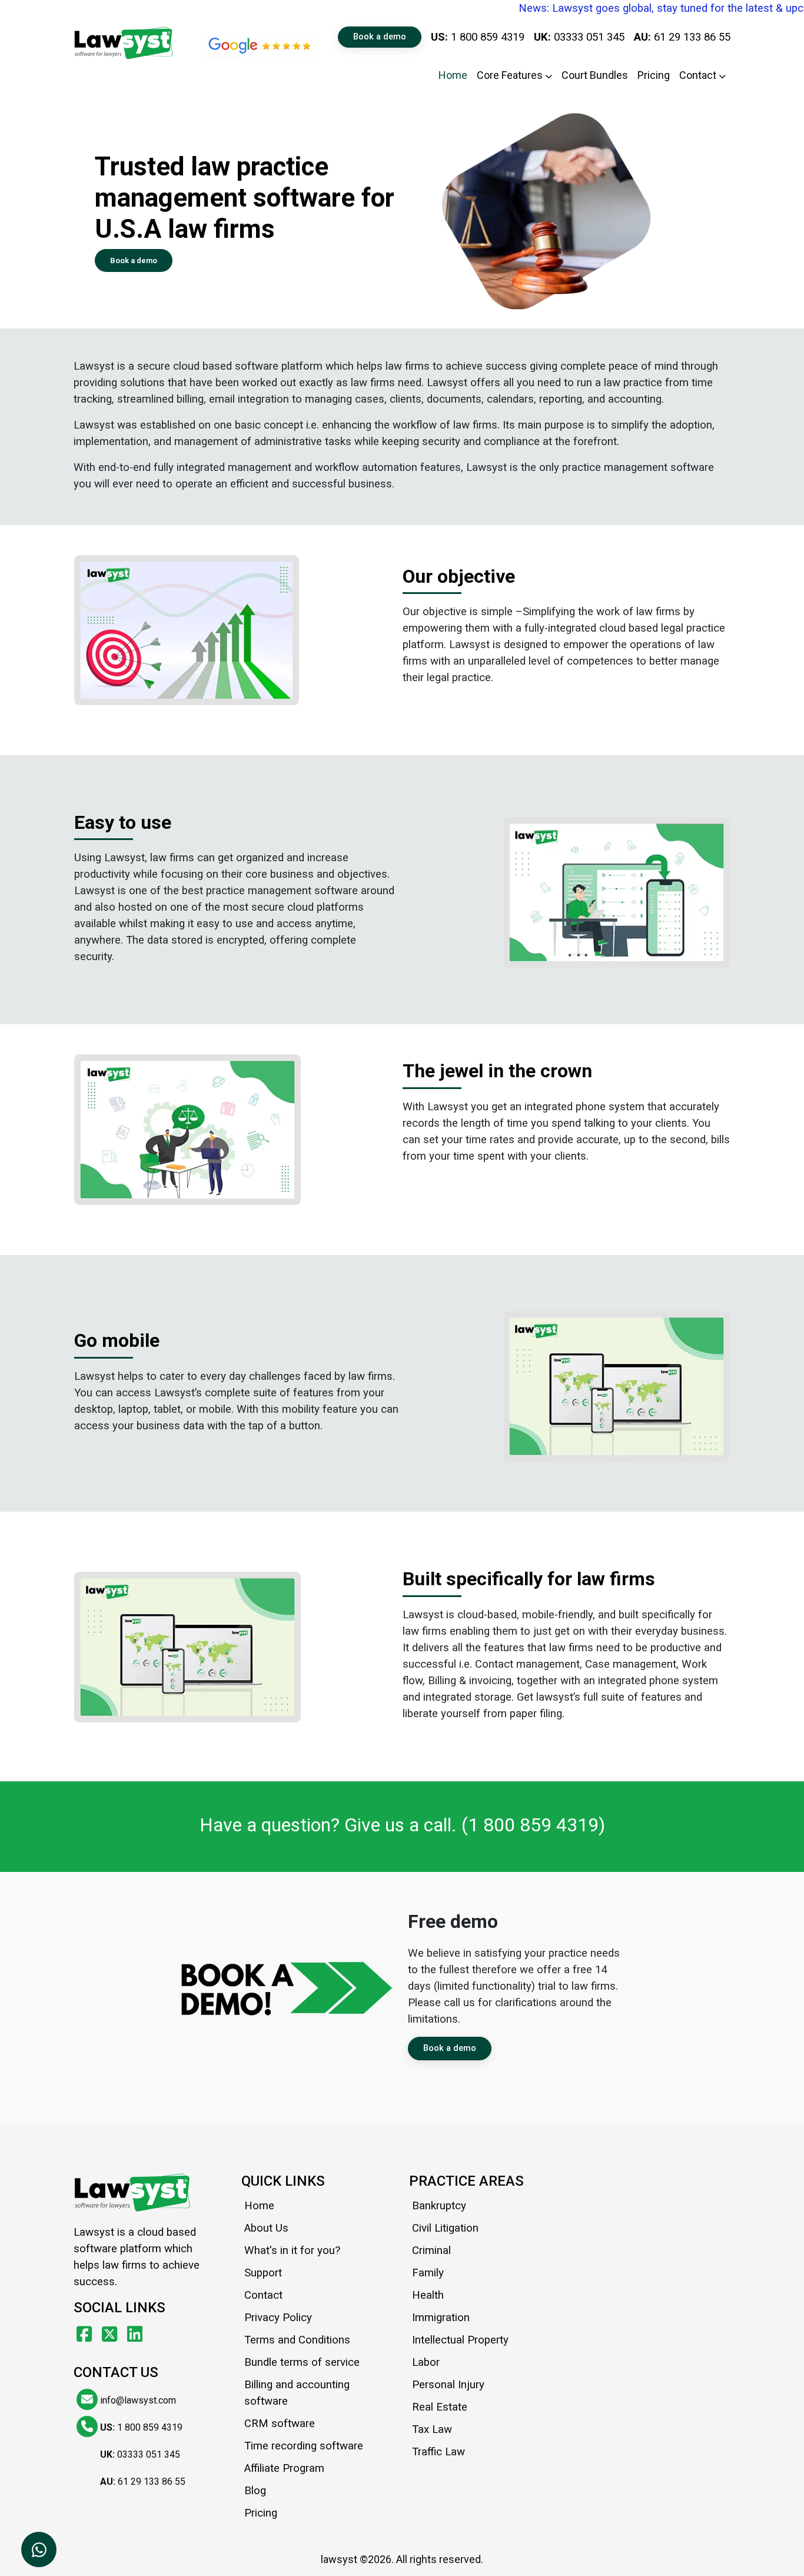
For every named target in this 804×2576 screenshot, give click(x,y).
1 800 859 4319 (478, 37)
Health (428, 2295)
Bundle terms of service (302, 2362)
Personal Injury (448, 2385)
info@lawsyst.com (137, 2400)
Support (263, 2273)
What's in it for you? (292, 2250)
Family (428, 2273)
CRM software (280, 2424)
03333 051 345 (579, 37)
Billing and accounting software (297, 2393)
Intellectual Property (460, 2340)
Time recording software (304, 2446)
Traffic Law (438, 2452)
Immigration (441, 2318)
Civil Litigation (445, 2228)
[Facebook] (86, 2334)
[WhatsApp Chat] (39, 2550)
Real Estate (440, 2407)
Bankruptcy (439, 2206)
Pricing (654, 75)
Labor (426, 2362)
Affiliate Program (284, 2468)
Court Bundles (595, 75)
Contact (699, 75)
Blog (255, 2491)
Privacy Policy (278, 2318)
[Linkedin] (135, 2334)
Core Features (511, 75)
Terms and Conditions (297, 2340)
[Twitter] (112, 2334)
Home (453, 75)
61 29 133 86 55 (682, 37)
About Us (266, 2228)
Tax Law (432, 2429)
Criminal (431, 2250)
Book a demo (380, 37)
